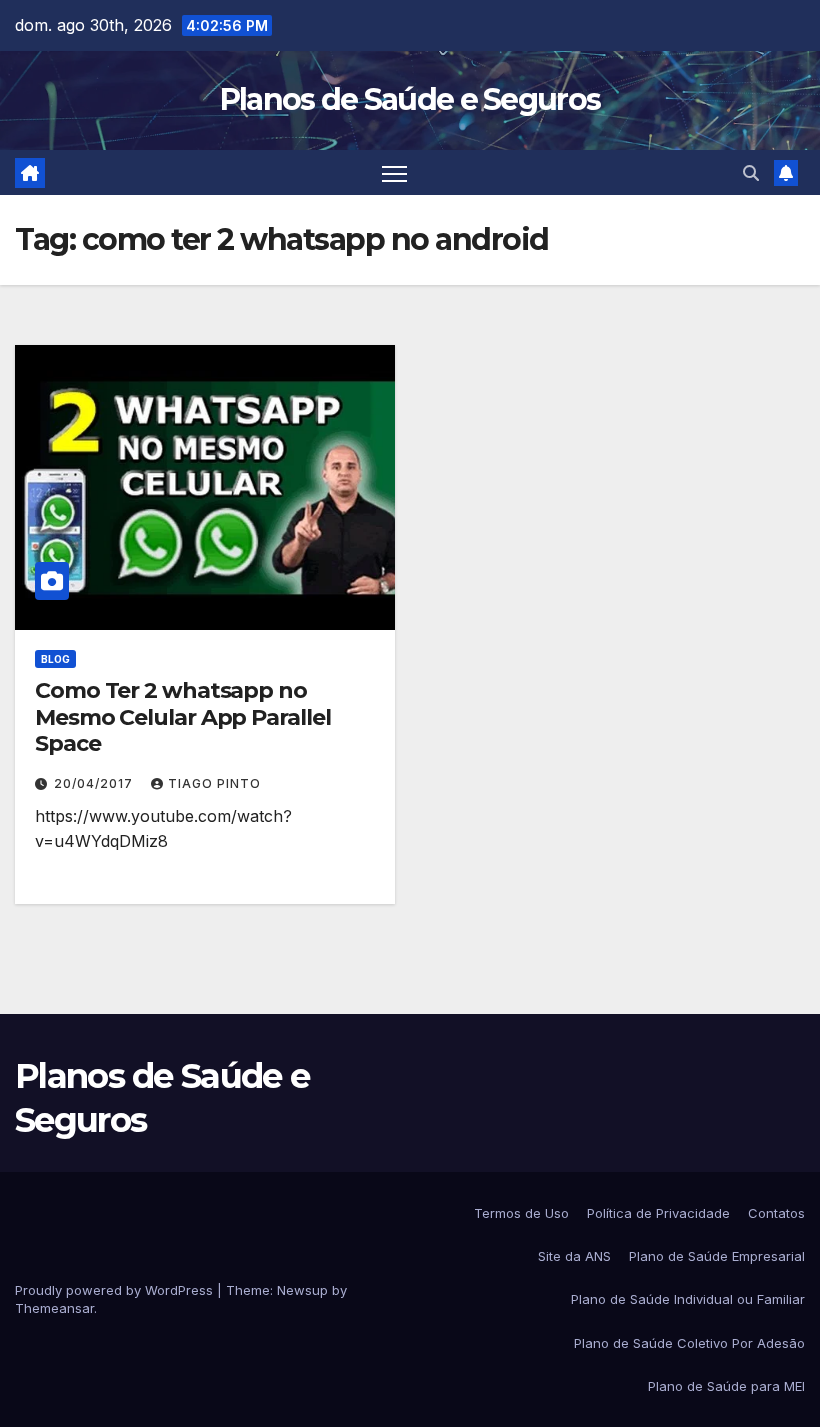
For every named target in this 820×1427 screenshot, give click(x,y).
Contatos (776, 1213)
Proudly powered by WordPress (116, 1290)
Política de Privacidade (658, 1213)
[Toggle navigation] (394, 172)
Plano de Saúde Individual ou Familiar (688, 1299)
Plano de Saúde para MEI (726, 1386)
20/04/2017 (95, 783)
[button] (751, 173)
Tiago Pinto (214, 783)
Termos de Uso (521, 1213)
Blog (55, 659)
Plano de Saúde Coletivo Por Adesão (689, 1343)
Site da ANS (574, 1256)
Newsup (302, 1290)
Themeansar (54, 1308)
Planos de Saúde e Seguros (410, 99)
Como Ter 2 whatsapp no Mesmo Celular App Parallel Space (182, 717)
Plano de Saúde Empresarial (717, 1256)
